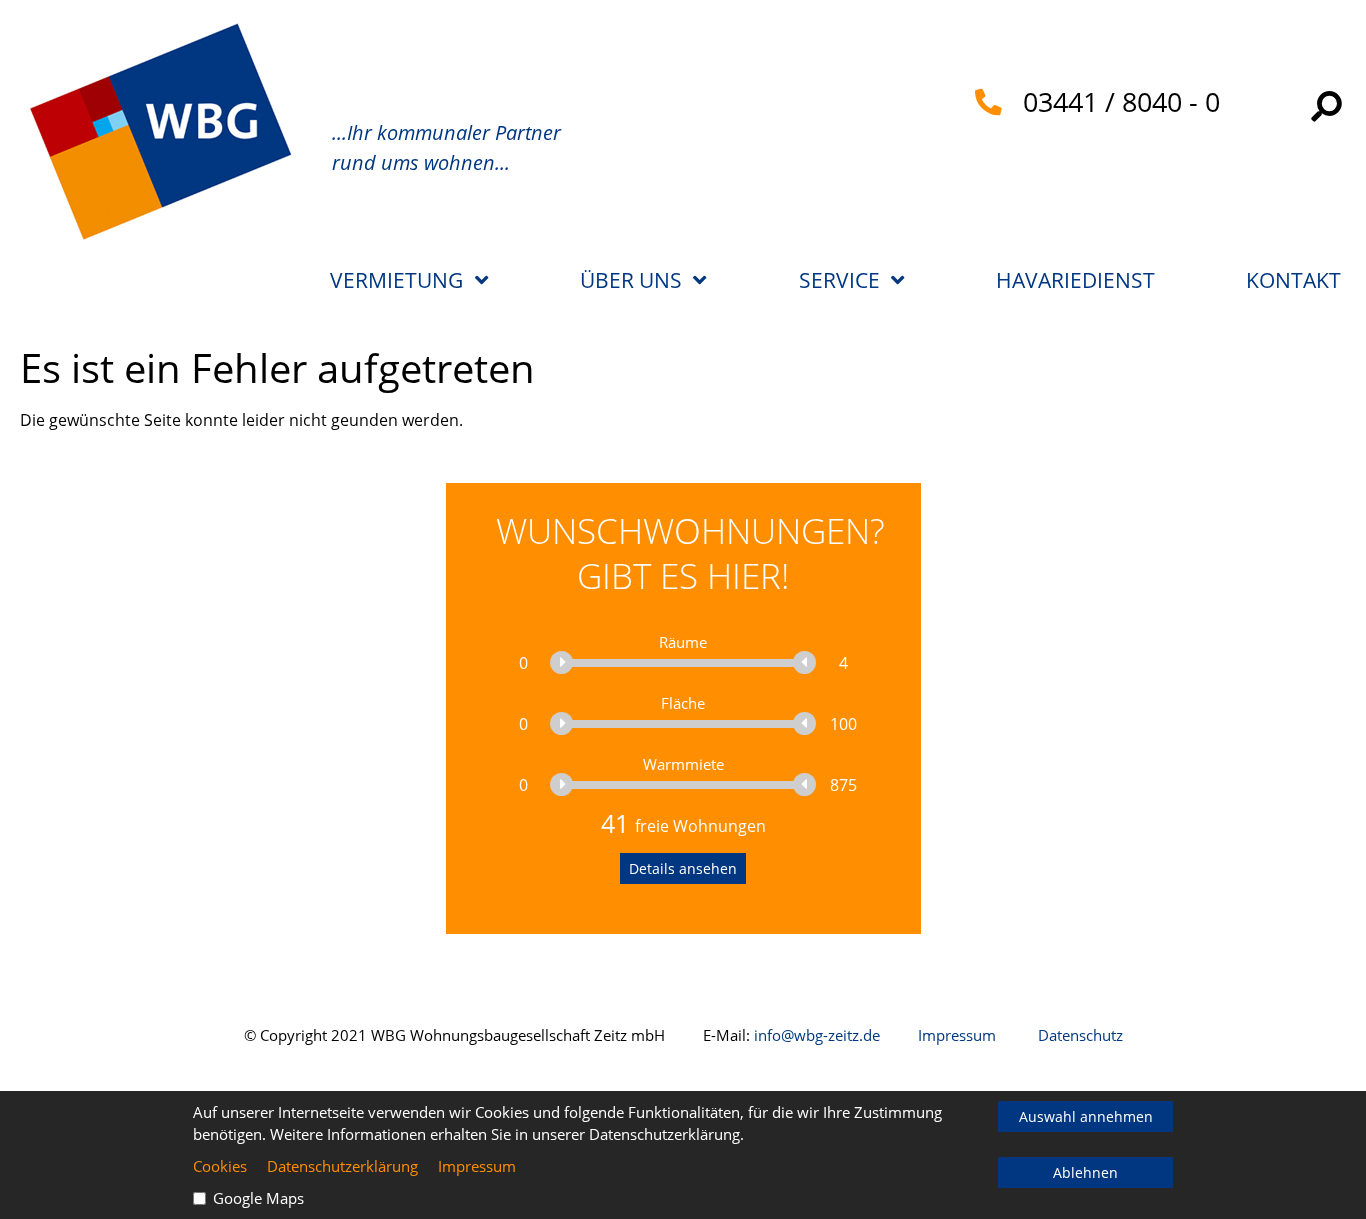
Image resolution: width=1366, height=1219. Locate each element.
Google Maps (258, 1198)
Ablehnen (1085, 1172)
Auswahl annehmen (1086, 1116)
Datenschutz (1080, 1035)
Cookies (220, 1166)
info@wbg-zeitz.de (817, 1035)
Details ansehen (683, 868)
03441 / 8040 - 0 (1111, 102)
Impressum (957, 1035)
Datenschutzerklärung (342, 1166)
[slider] (562, 662)
